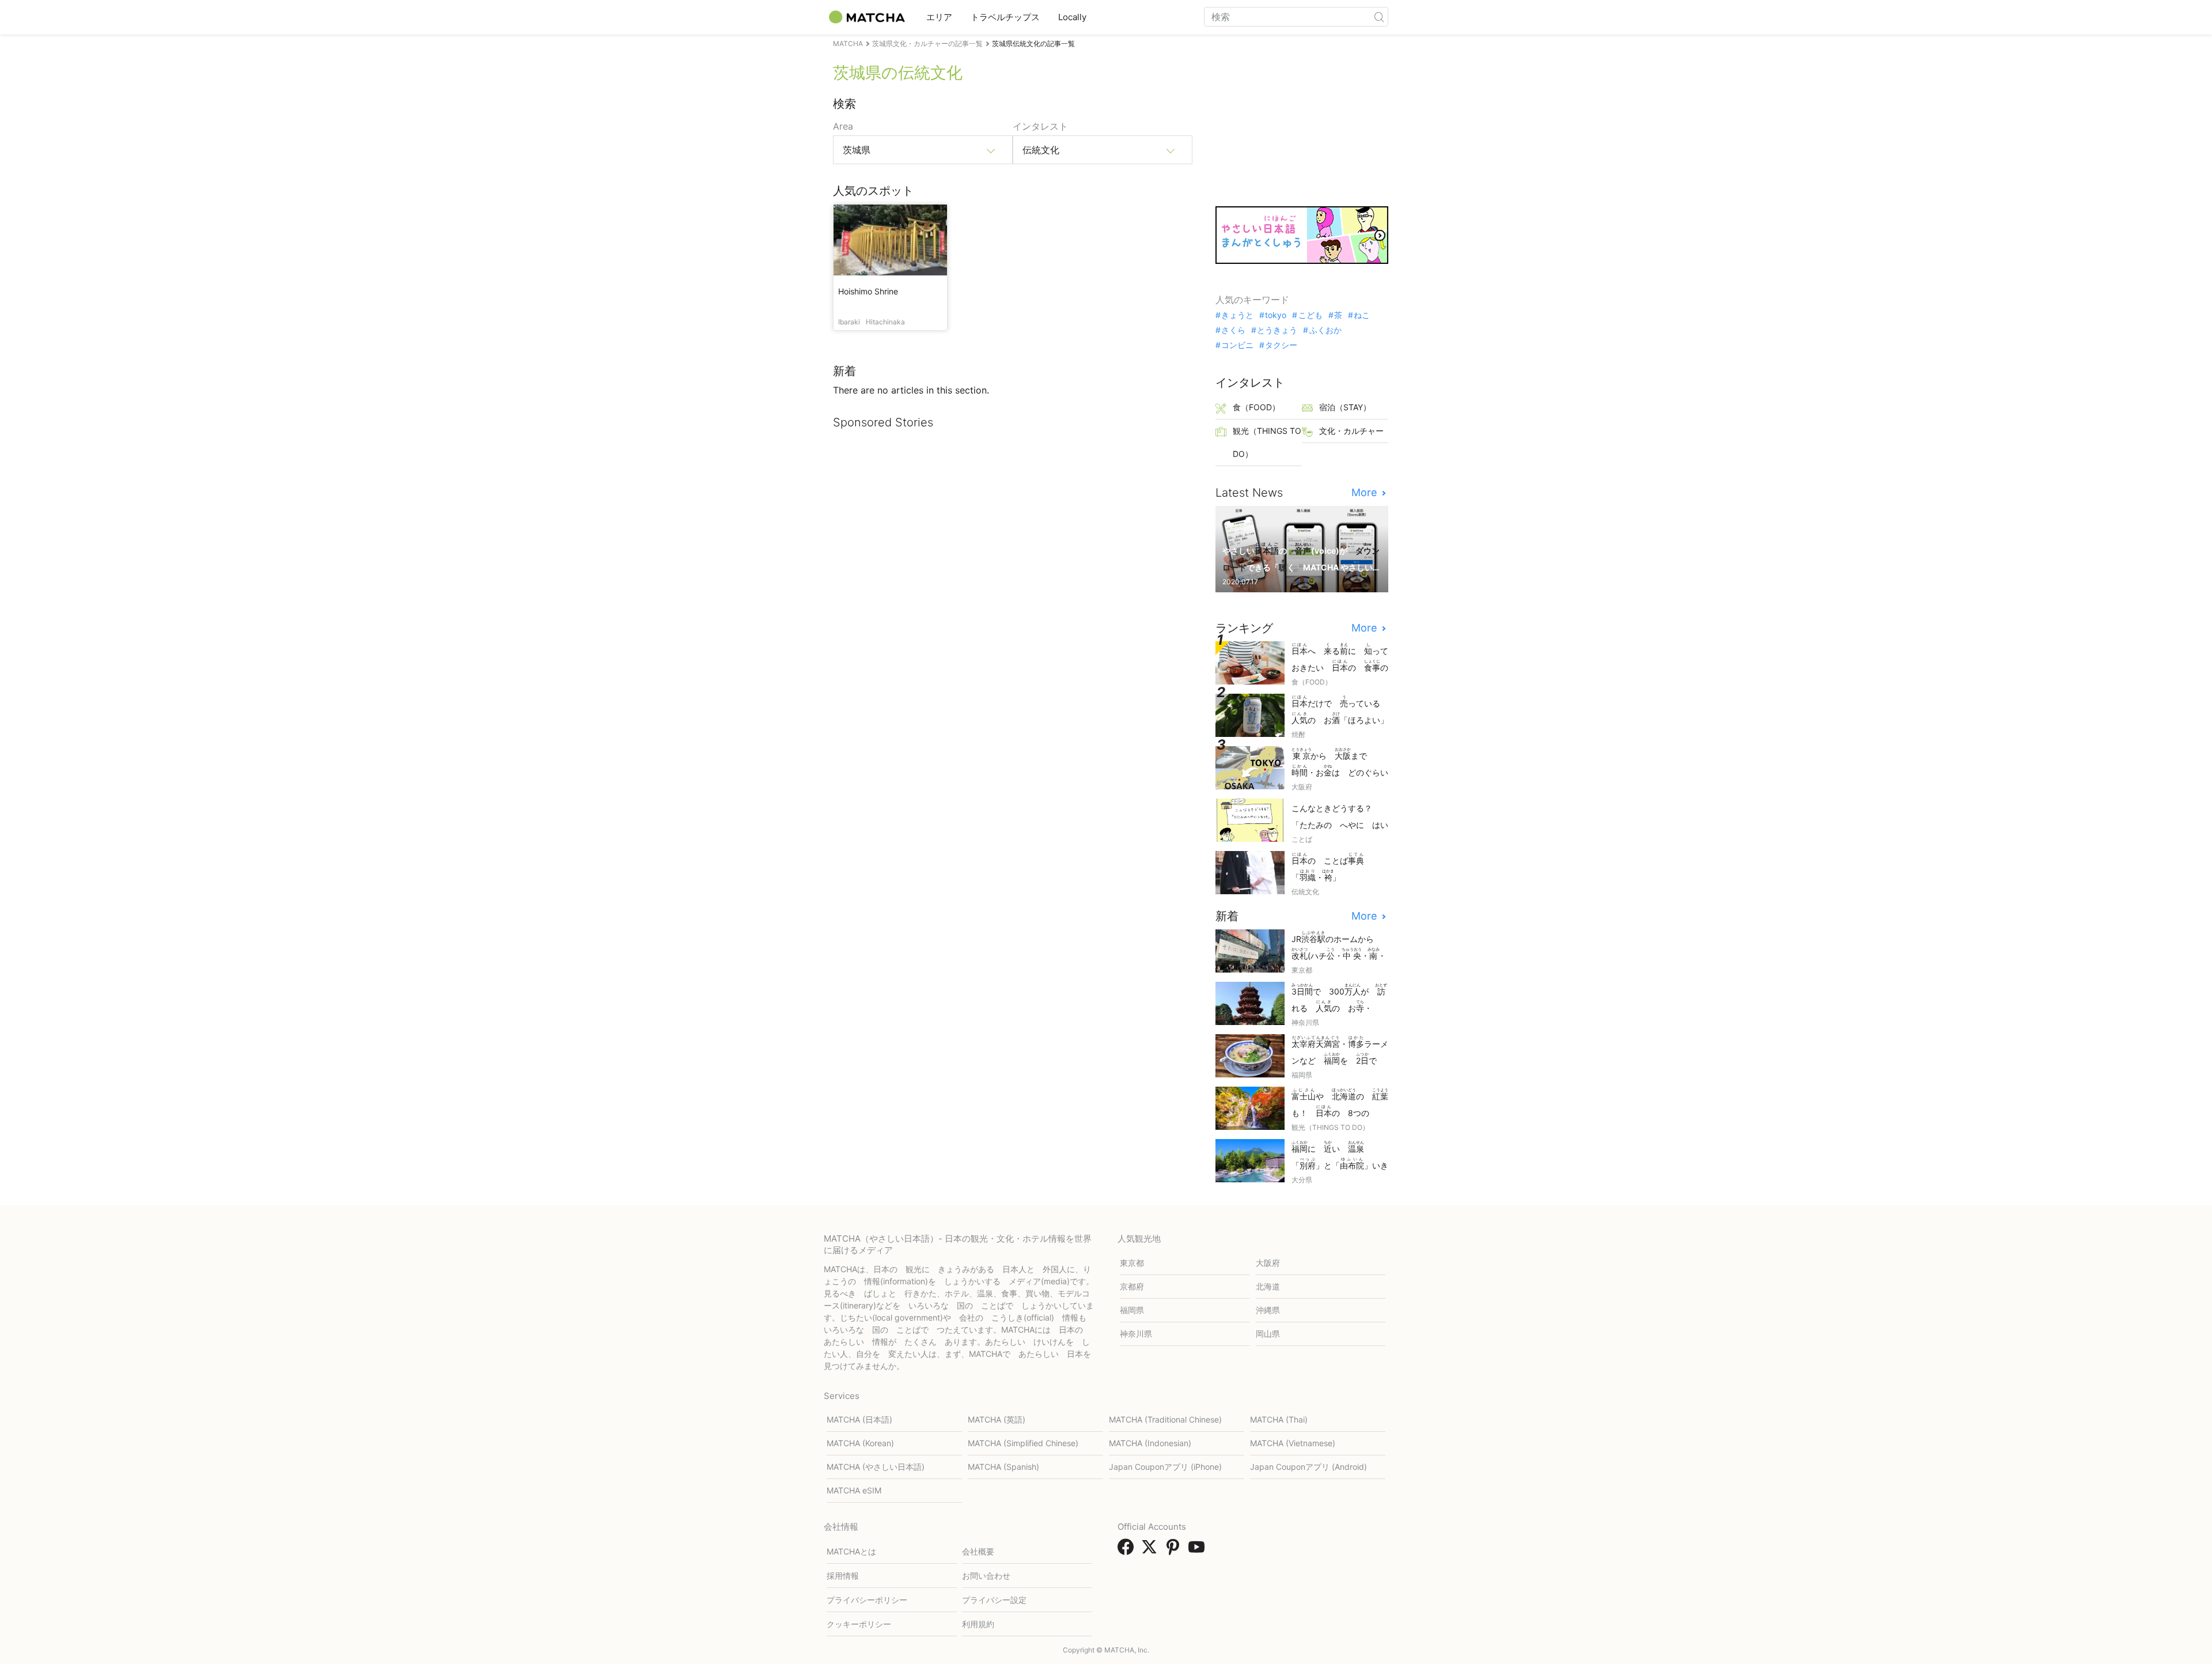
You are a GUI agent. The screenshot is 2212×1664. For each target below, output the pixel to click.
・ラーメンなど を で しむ (1340, 1051)
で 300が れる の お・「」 (1339, 999)
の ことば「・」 (1328, 867)
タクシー (1281, 345)
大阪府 (1268, 1263)
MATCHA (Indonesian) (1150, 1443)
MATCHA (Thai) (1279, 1419)
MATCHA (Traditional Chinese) (1165, 1419)
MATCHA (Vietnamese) (1293, 1443)
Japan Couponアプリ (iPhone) (1165, 1467)
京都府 (1132, 1286)
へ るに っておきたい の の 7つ (1340, 658)
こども (1310, 315)
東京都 (1132, 1263)
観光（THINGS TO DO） (1267, 442)
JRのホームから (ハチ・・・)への (1339, 946)
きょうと (1237, 315)
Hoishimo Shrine (868, 291)
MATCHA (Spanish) (1003, 1467)
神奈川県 (1136, 1334)
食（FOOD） (1256, 407)
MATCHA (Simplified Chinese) (1023, 1443)
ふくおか (1325, 330)
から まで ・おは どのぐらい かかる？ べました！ (1340, 763)
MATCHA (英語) (997, 1419)
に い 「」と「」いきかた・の (1340, 1156)
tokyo (1276, 315)
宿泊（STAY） (1345, 407)
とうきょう (1277, 330)
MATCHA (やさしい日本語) (876, 1467)
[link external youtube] (1199, 1550)
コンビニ (1237, 345)
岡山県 (1268, 1334)
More (1366, 493)
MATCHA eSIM (854, 1490)
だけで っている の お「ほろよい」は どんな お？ (1340, 711)
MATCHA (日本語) (859, 1419)
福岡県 (1132, 1310)
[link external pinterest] (1175, 1550)
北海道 (1268, 1286)
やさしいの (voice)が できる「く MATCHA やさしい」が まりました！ (1301, 558)
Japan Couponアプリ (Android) (1308, 1467)
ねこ (1362, 315)
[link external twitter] (1152, 1550)
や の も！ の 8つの (1340, 1104)
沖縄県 (1268, 1310)
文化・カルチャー (1351, 431)
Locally (1072, 17)
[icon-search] (1379, 17)
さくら (1233, 330)
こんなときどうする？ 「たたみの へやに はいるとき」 (1340, 817)
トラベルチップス (1005, 17)
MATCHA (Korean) (860, 1443)
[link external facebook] (1128, 1550)
